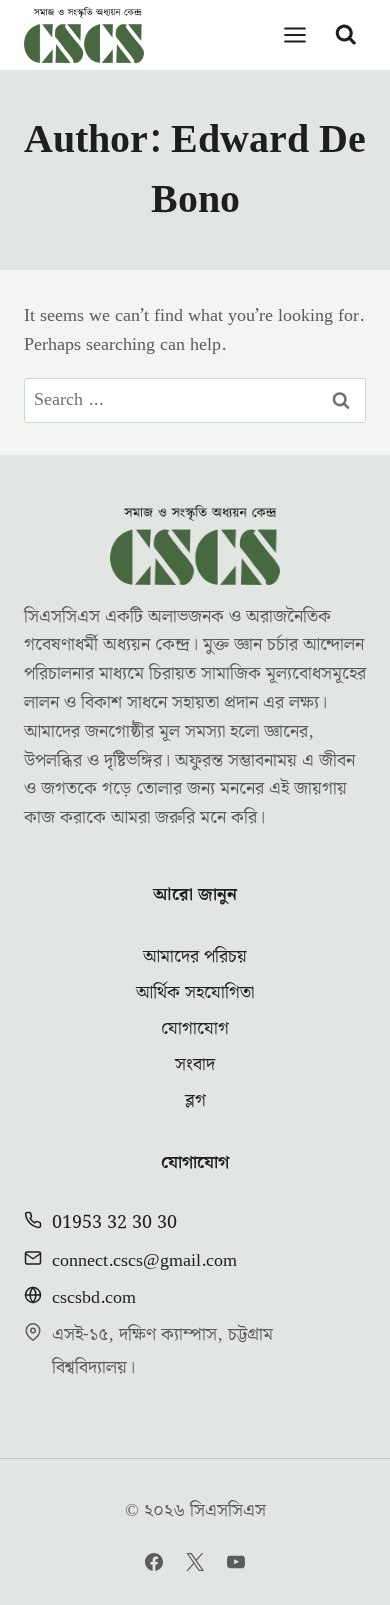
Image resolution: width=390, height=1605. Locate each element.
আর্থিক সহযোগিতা (195, 992)
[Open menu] (295, 34)
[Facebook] (154, 1562)
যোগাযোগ (195, 1028)
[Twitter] (195, 1562)
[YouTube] (236, 1562)
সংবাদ (195, 1064)
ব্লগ (195, 1100)
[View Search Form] (346, 35)
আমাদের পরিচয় (195, 956)
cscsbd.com (94, 1297)
